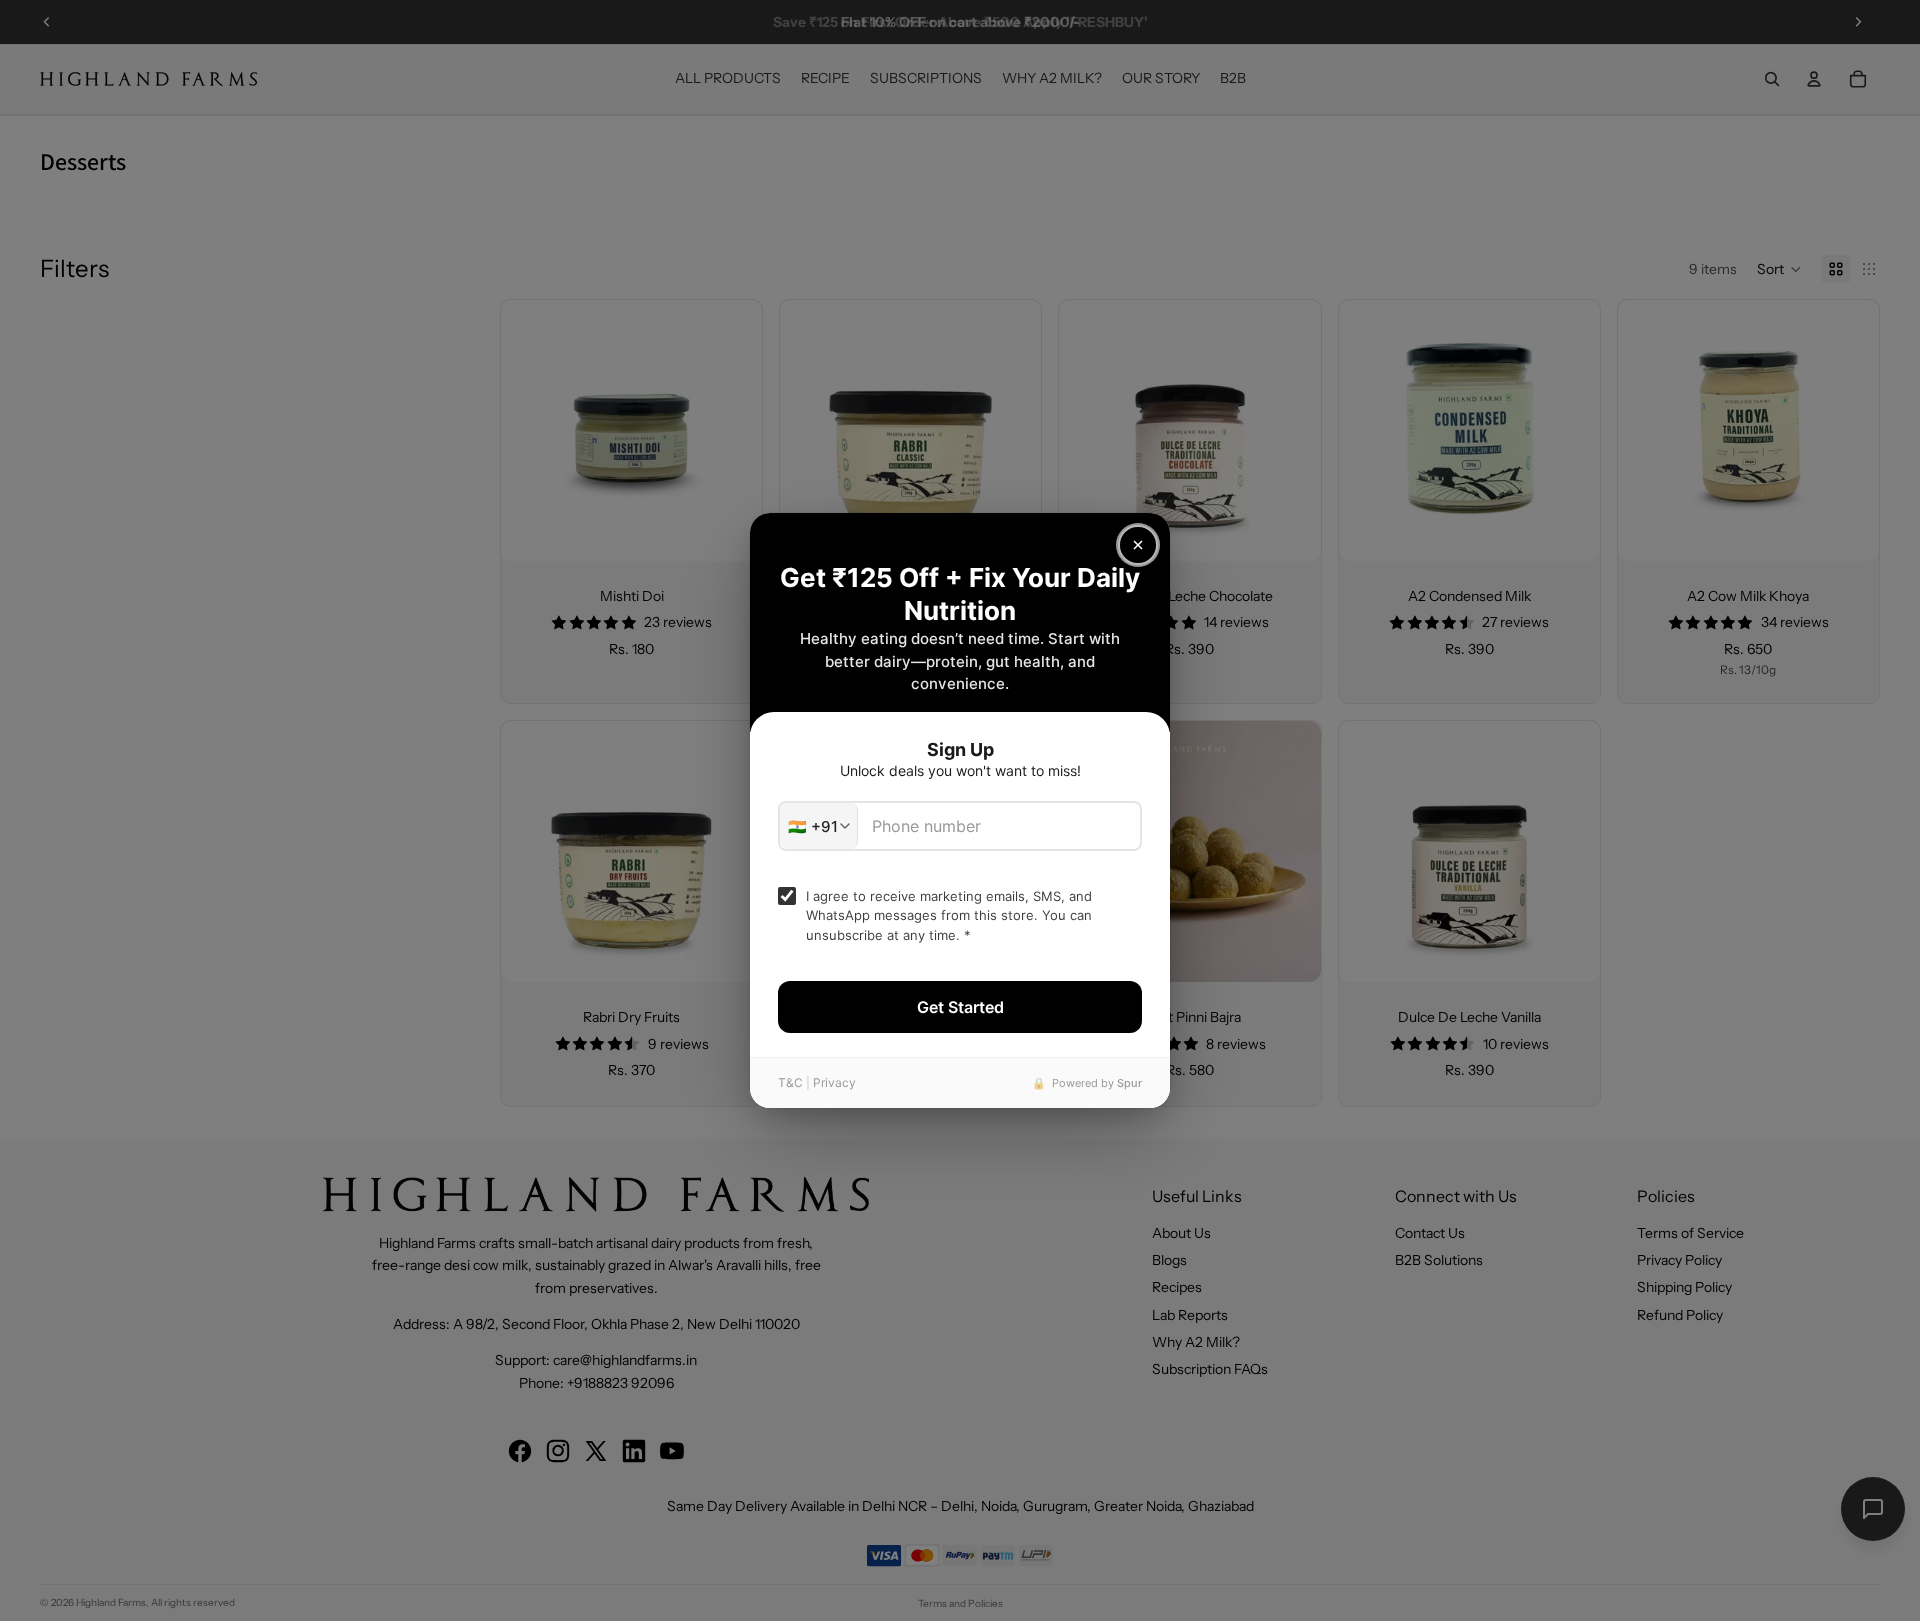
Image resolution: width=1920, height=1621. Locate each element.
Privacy (834, 1082)
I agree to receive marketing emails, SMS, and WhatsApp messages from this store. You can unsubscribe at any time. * (949, 915)
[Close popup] (1138, 545)
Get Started (960, 1007)
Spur (1129, 1083)
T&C (790, 1082)
